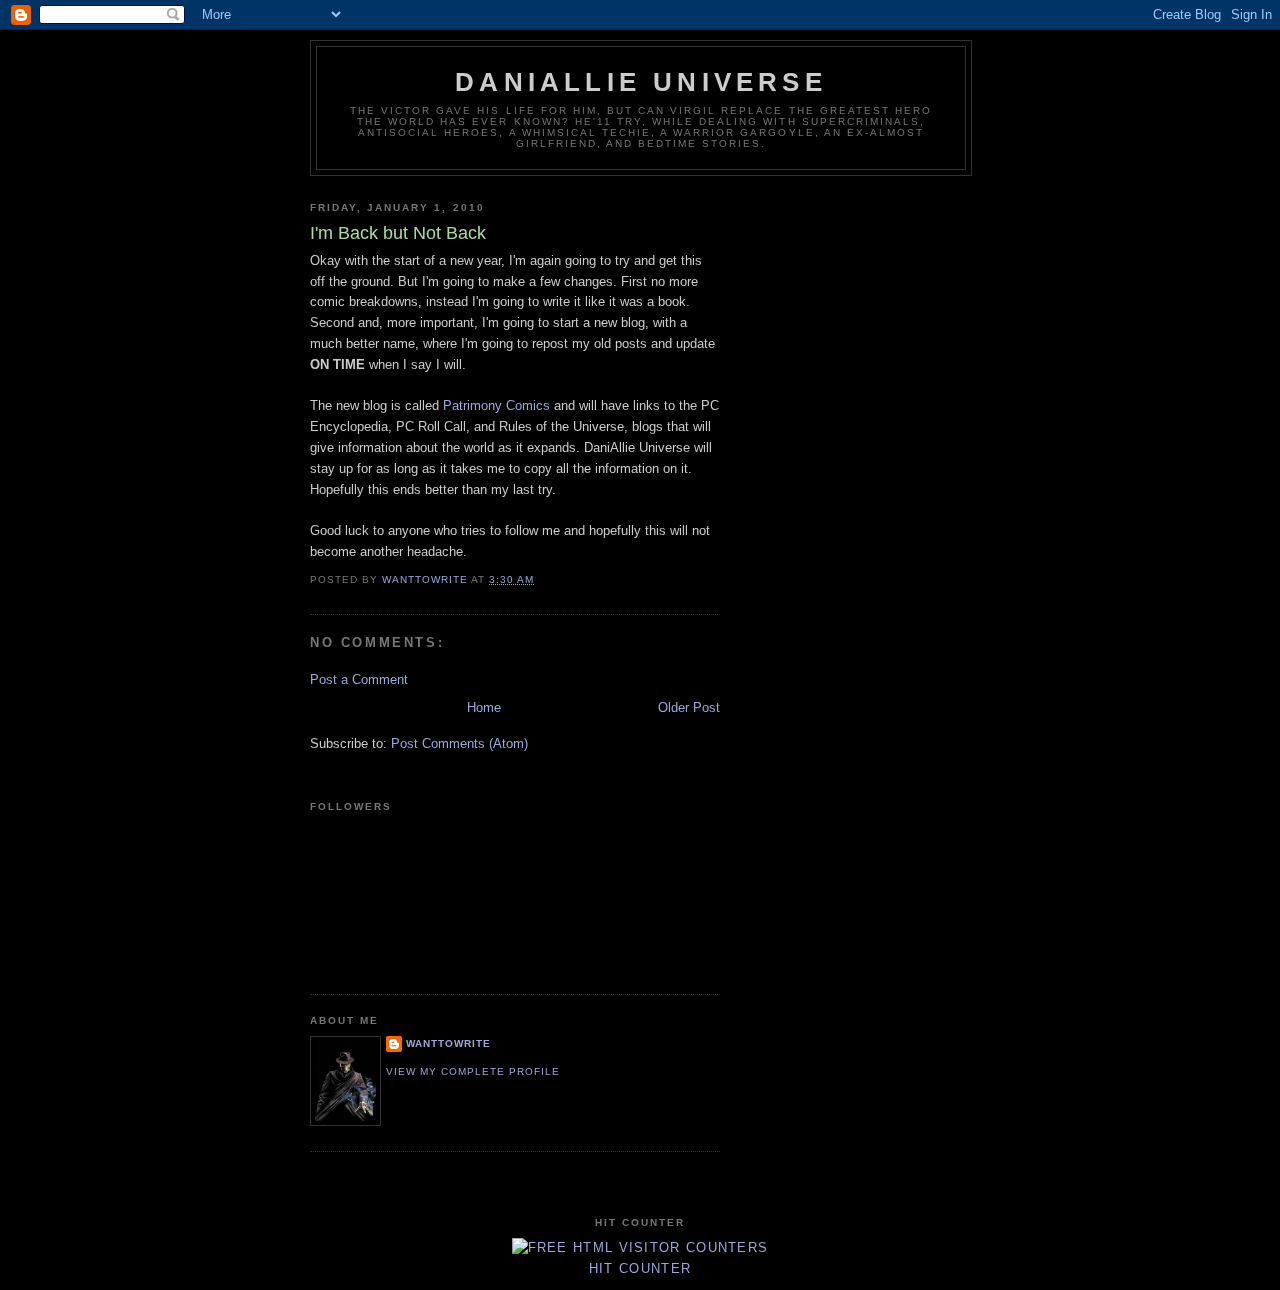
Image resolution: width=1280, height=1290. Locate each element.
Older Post (689, 707)
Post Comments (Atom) (459, 743)
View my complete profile (473, 1071)
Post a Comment (359, 679)
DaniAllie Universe (641, 82)
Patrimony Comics (496, 405)
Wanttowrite (448, 1043)
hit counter (640, 1268)
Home (484, 707)
